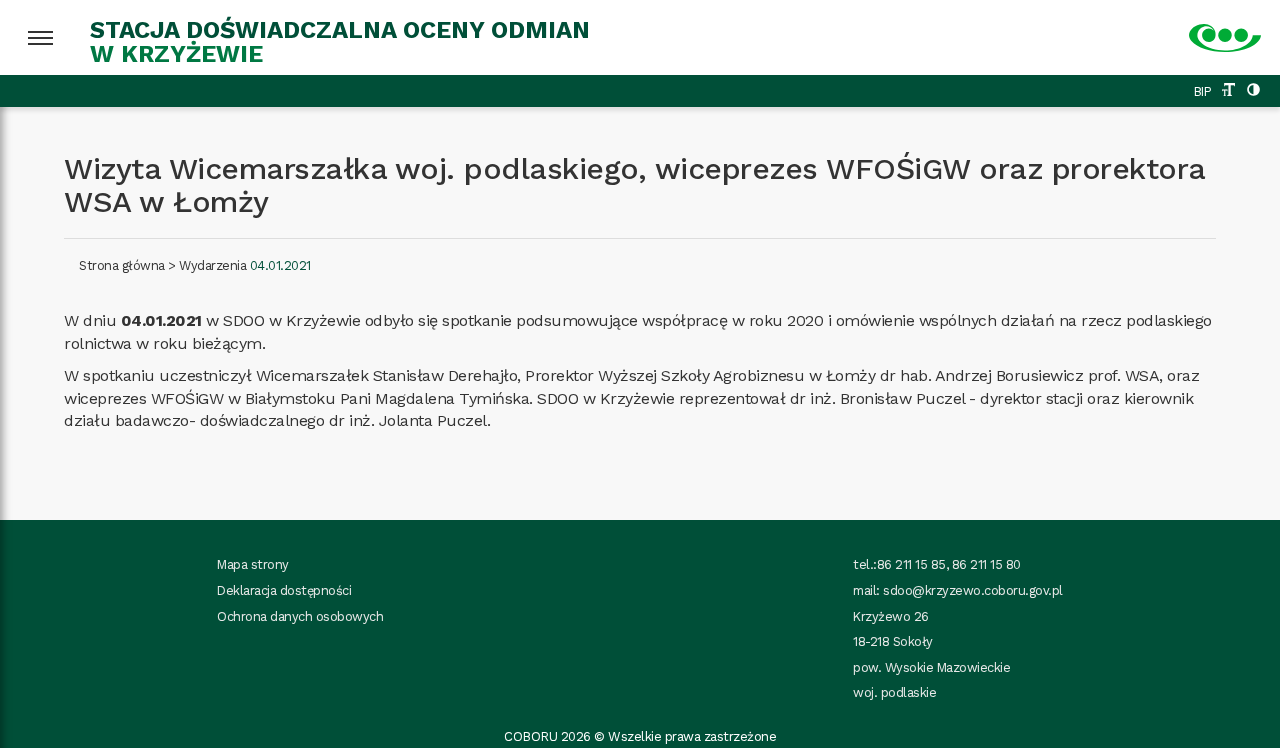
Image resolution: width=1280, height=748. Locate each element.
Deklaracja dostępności (284, 590)
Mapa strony (253, 564)
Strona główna (122, 265)
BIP (1203, 91)
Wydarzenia (212, 265)
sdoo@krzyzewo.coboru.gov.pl (973, 590)
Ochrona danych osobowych (300, 616)
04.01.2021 (280, 265)
